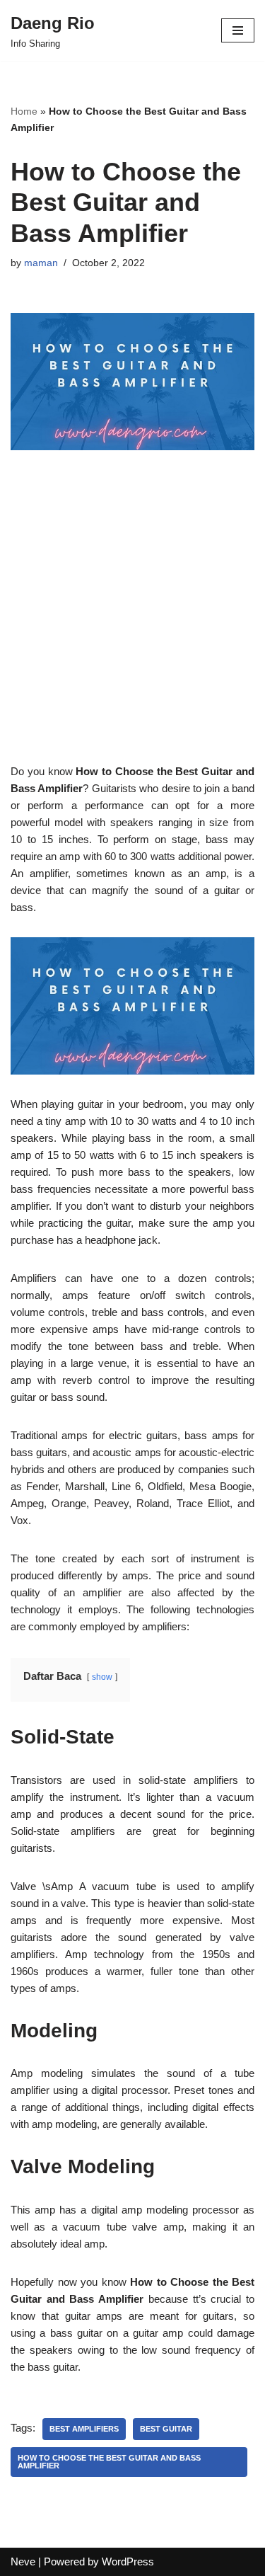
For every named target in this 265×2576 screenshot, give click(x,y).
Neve (23, 2561)
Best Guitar (166, 2429)
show (102, 1677)
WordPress (128, 2561)
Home (24, 111)
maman (41, 263)
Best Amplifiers (84, 2429)
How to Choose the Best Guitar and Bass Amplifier (109, 2462)
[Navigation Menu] (238, 30)
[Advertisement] (132, 630)
